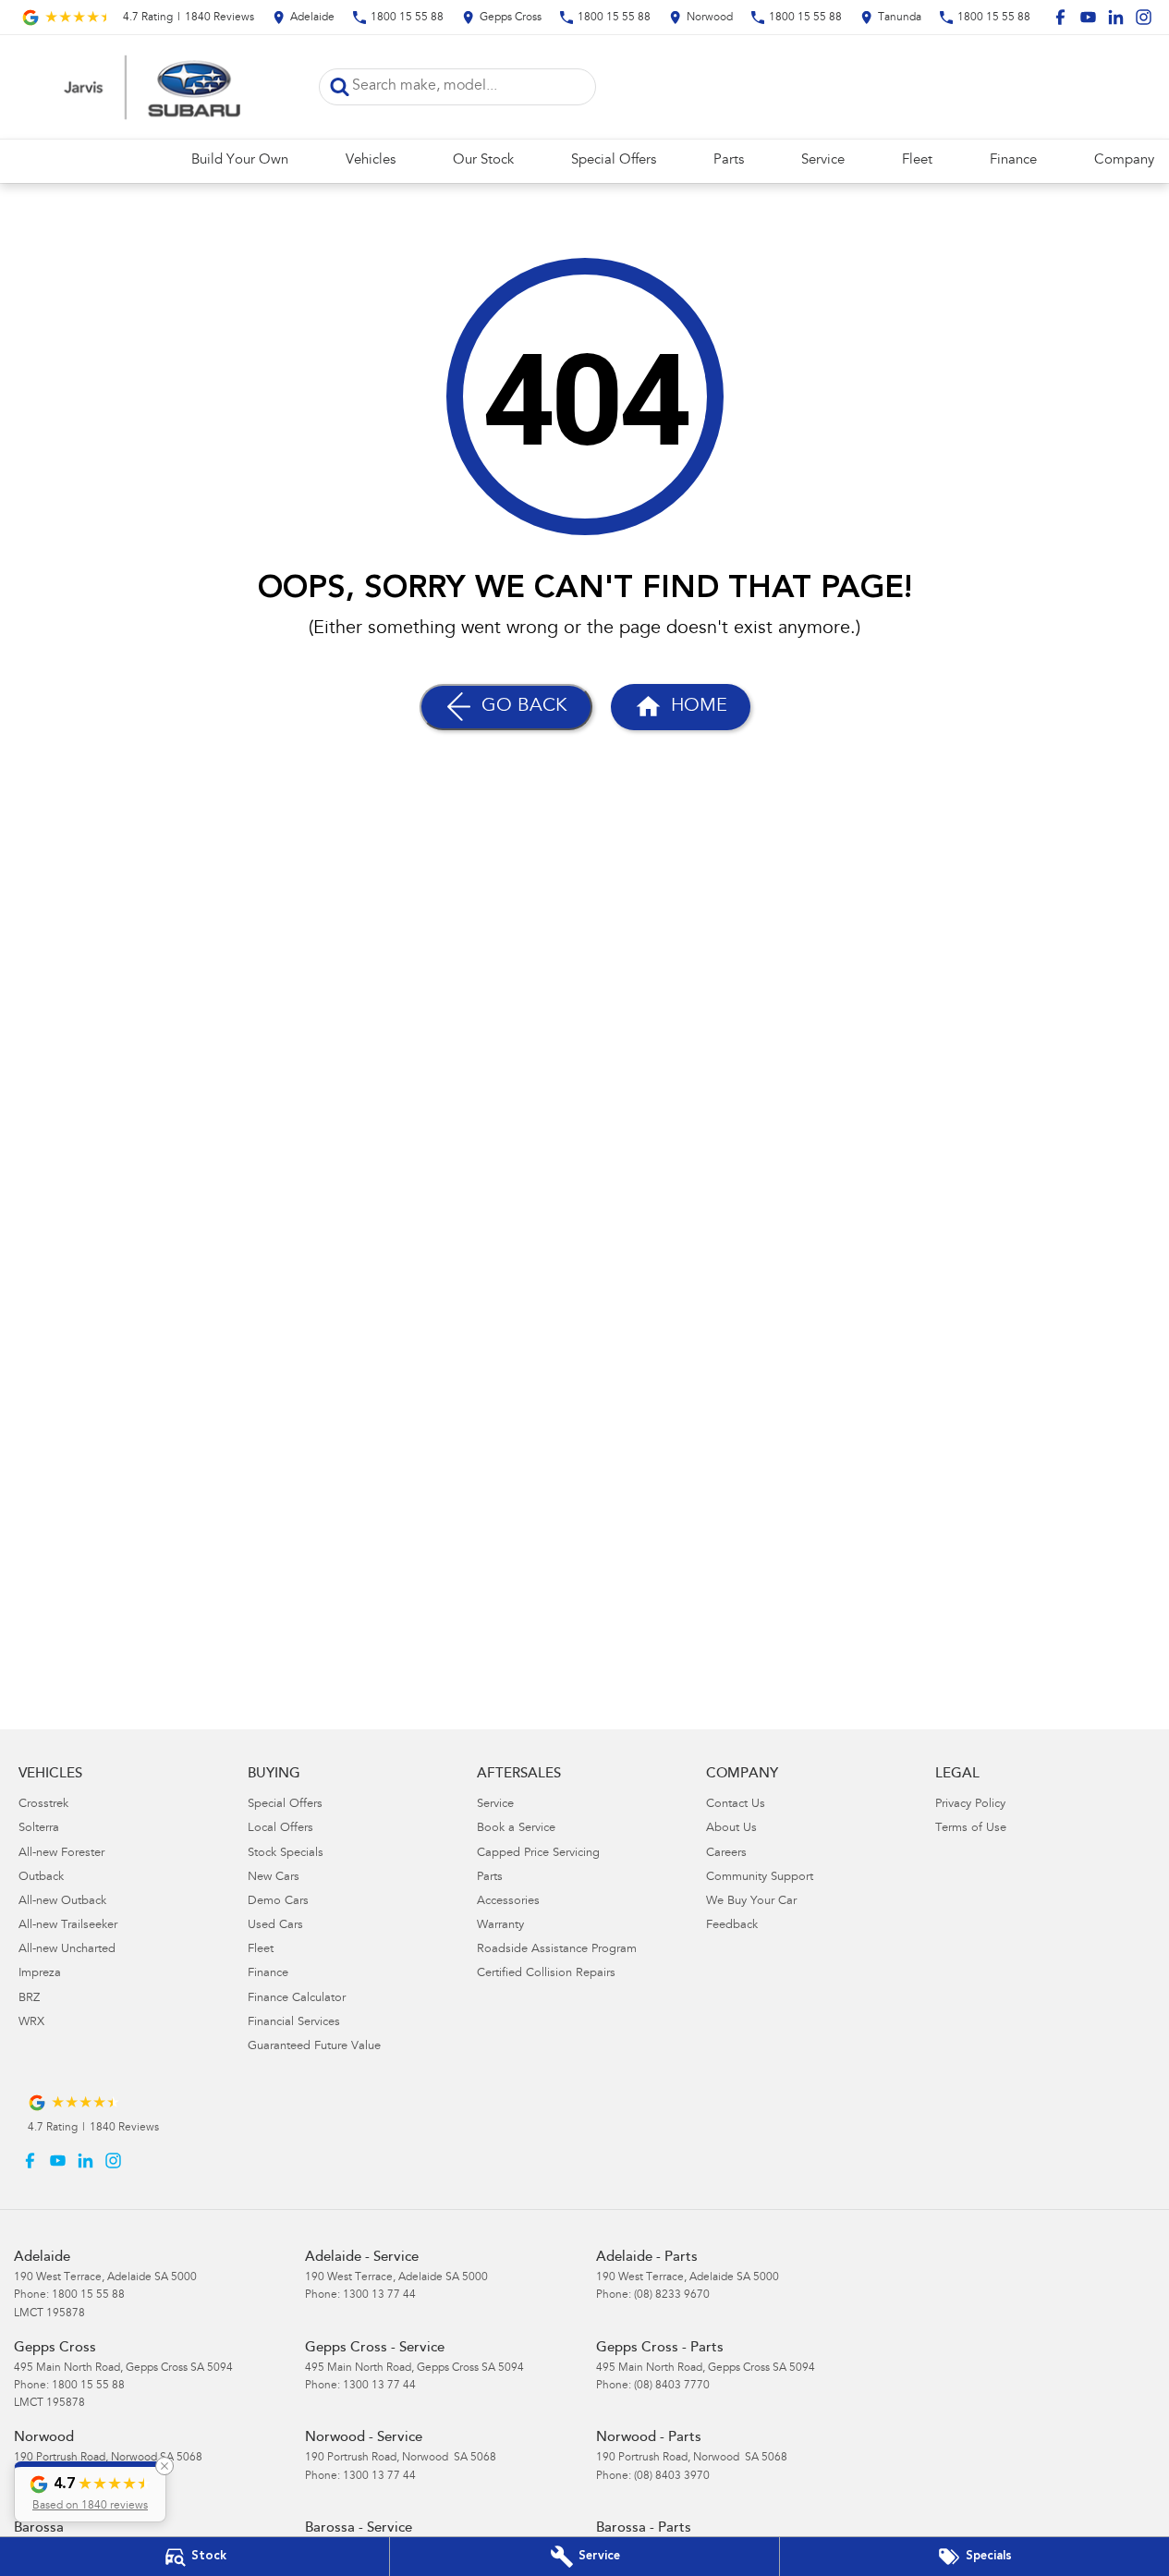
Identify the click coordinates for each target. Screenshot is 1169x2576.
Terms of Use (971, 1829)
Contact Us (736, 1805)
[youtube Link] (1088, 17)
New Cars (274, 1878)
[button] (90, 2492)
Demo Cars (278, 1902)
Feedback (732, 1926)
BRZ (29, 1999)
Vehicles (371, 160)
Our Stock (483, 160)
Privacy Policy (970, 1805)
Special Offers (614, 160)
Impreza (40, 1974)
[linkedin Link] (1116, 17)
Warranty (500, 1926)
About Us (731, 1829)
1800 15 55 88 (88, 2295)
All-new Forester (61, 1854)
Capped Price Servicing (538, 1854)
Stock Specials (286, 1854)
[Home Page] (152, 87)
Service (823, 160)
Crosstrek (43, 1805)
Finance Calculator (297, 1999)
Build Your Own (240, 160)
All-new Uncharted (67, 1950)
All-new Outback (62, 1902)
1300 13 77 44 (379, 2295)
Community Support (760, 1878)
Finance (1013, 160)
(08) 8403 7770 (672, 2386)
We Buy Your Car (751, 1902)
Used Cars (275, 1926)
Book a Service (516, 1829)
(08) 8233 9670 (672, 2295)
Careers (726, 1854)
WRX (31, 2023)
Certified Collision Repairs (546, 1974)
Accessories (508, 1902)
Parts (729, 160)
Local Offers (280, 1829)
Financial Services (294, 2023)
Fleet (917, 160)
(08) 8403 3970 (672, 2476)
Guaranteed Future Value (314, 2047)
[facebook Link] (1060, 17)
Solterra (39, 1829)
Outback (41, 1878)
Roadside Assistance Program (557, 1950)
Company (1124, 160)
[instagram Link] (1144, 17)
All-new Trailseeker (68, 1926)
